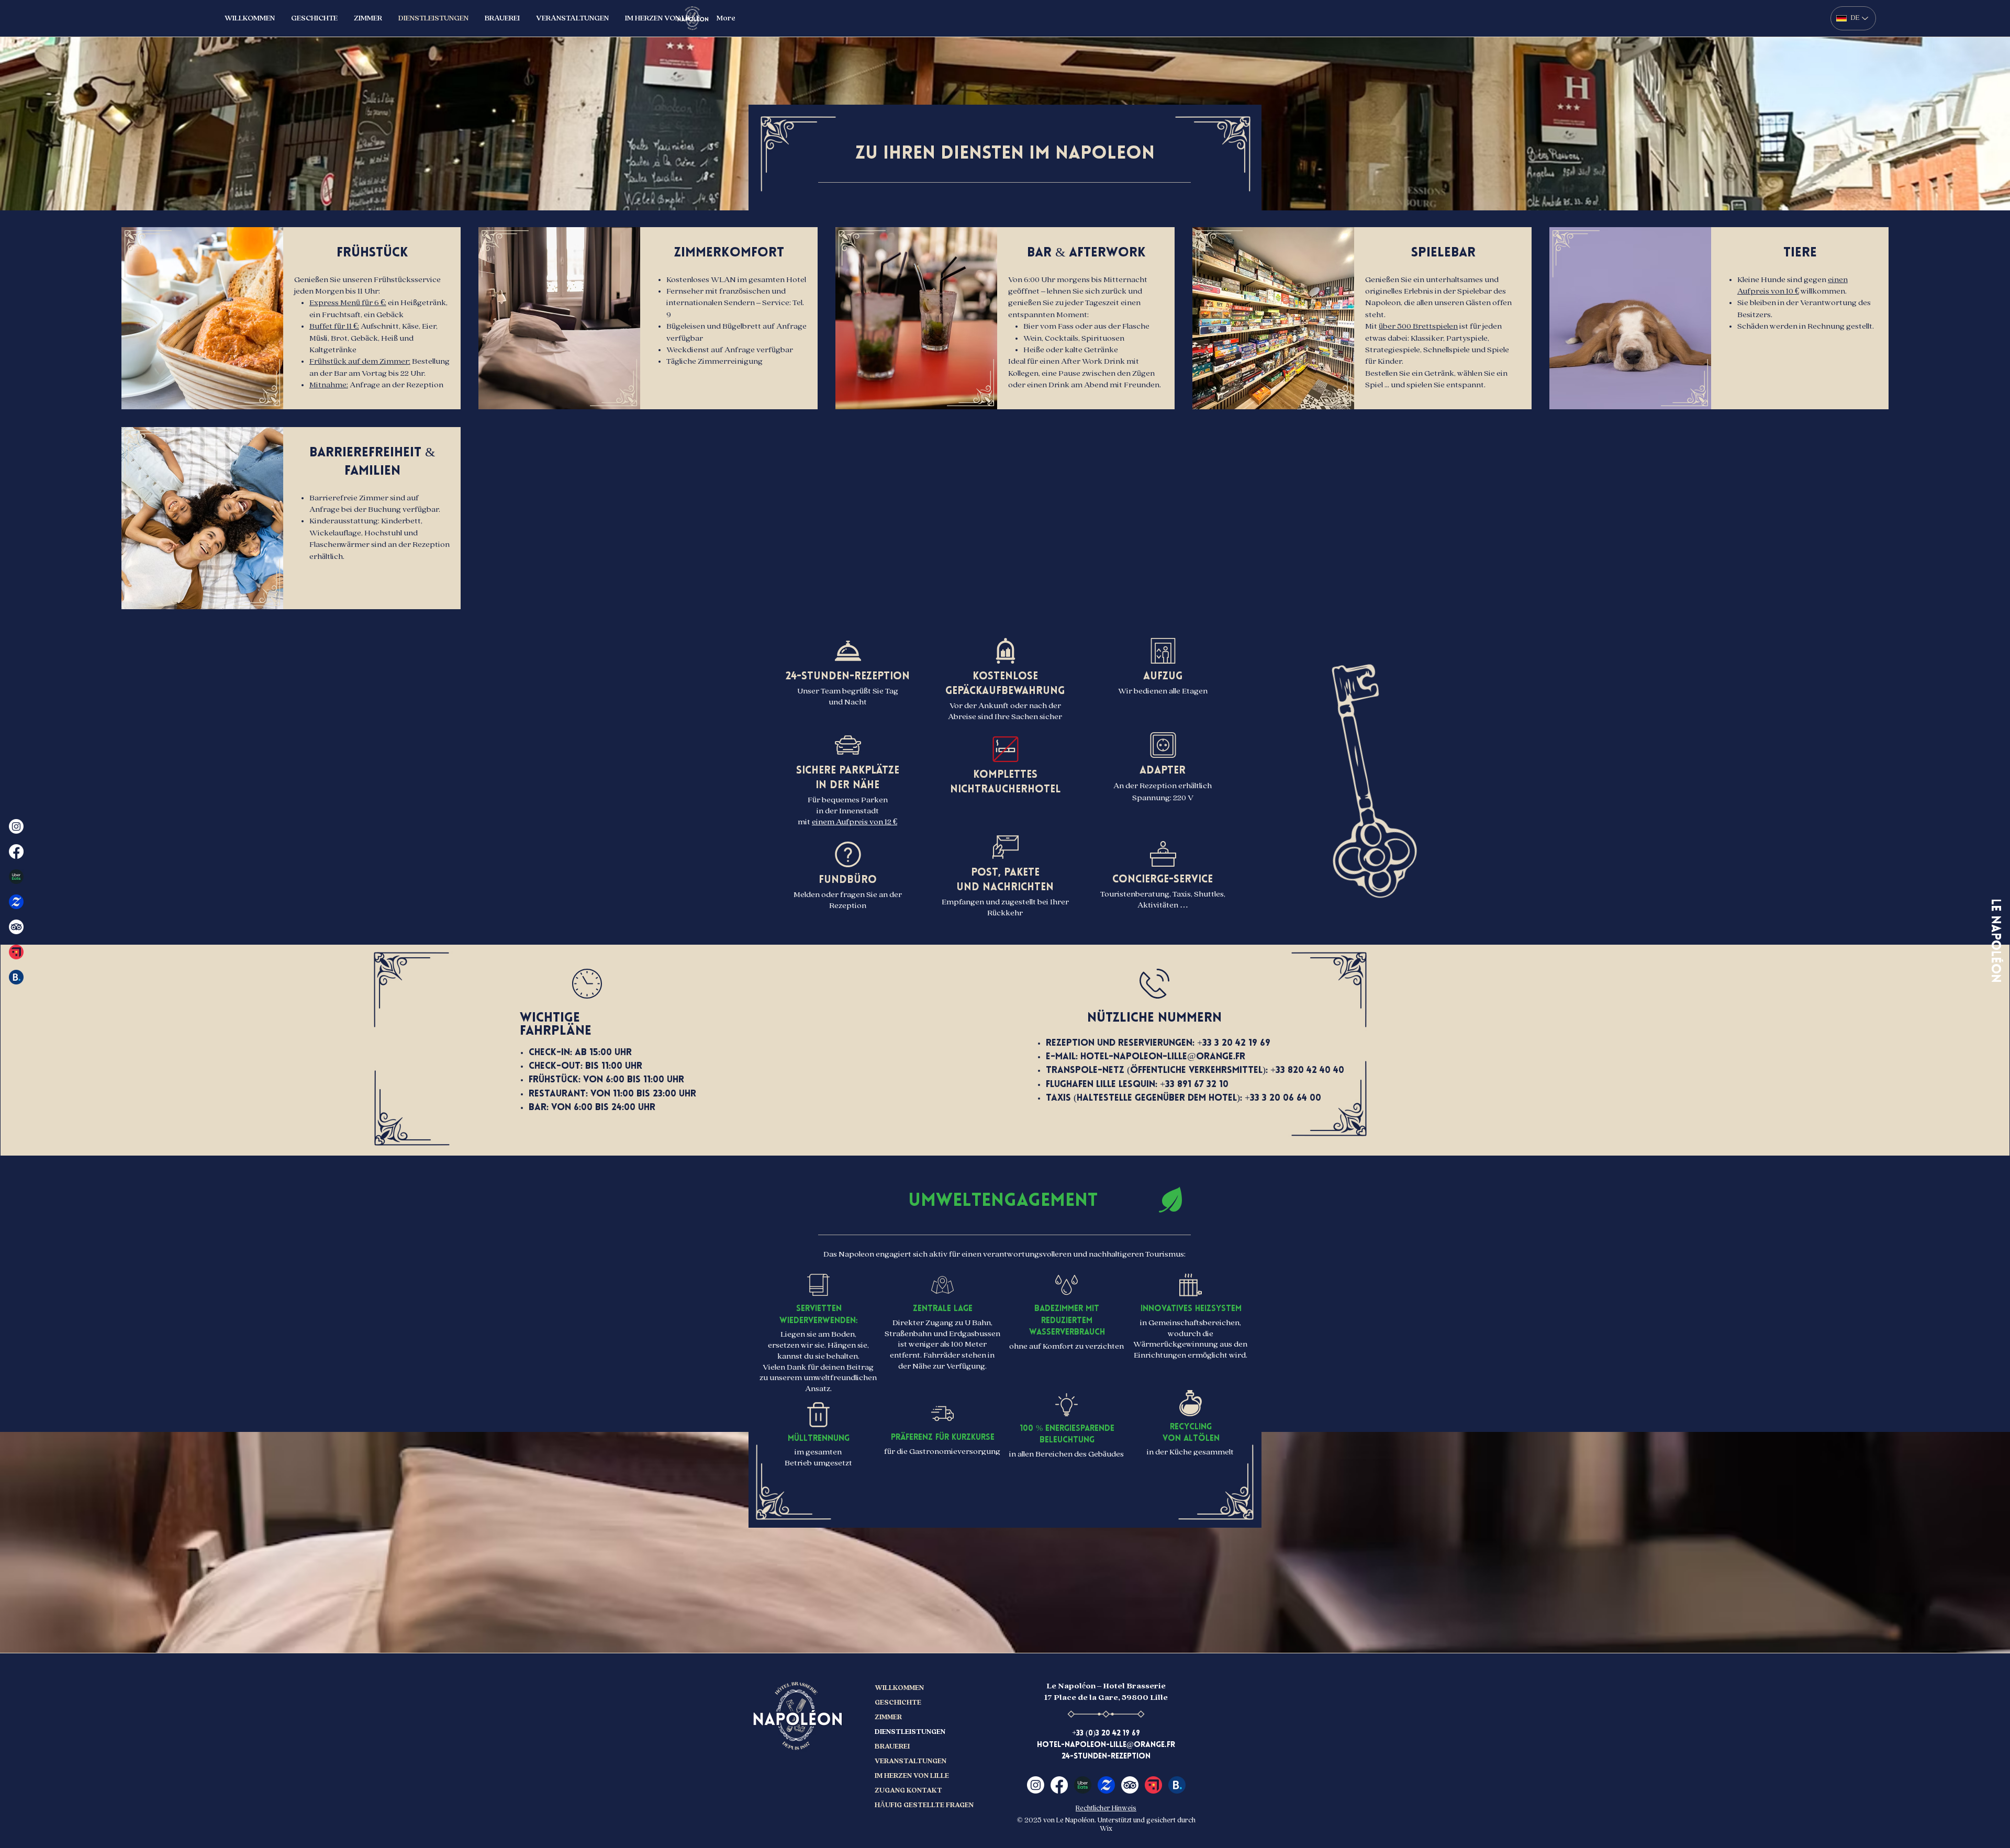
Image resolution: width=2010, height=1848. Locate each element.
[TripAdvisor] (16, 927)
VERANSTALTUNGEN (911, 1761)
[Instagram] (16, 826)
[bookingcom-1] (1177, 1785)
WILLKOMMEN (899, 1688)
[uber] (1083, 1785)
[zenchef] (16, 902)
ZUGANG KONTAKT (908, 1790)
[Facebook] (16, 852)
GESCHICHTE (898, 1703)
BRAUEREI (892, 1746)
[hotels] (1153, 1785)
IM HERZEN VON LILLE (911, 1776)
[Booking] (16, 977)
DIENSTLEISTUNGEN (910, 1732)
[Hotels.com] (16, 952)
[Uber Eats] (16, 877)
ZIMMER (888, 1717)
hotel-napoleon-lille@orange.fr (1163, 1057)
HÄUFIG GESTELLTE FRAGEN (911, 1805)
